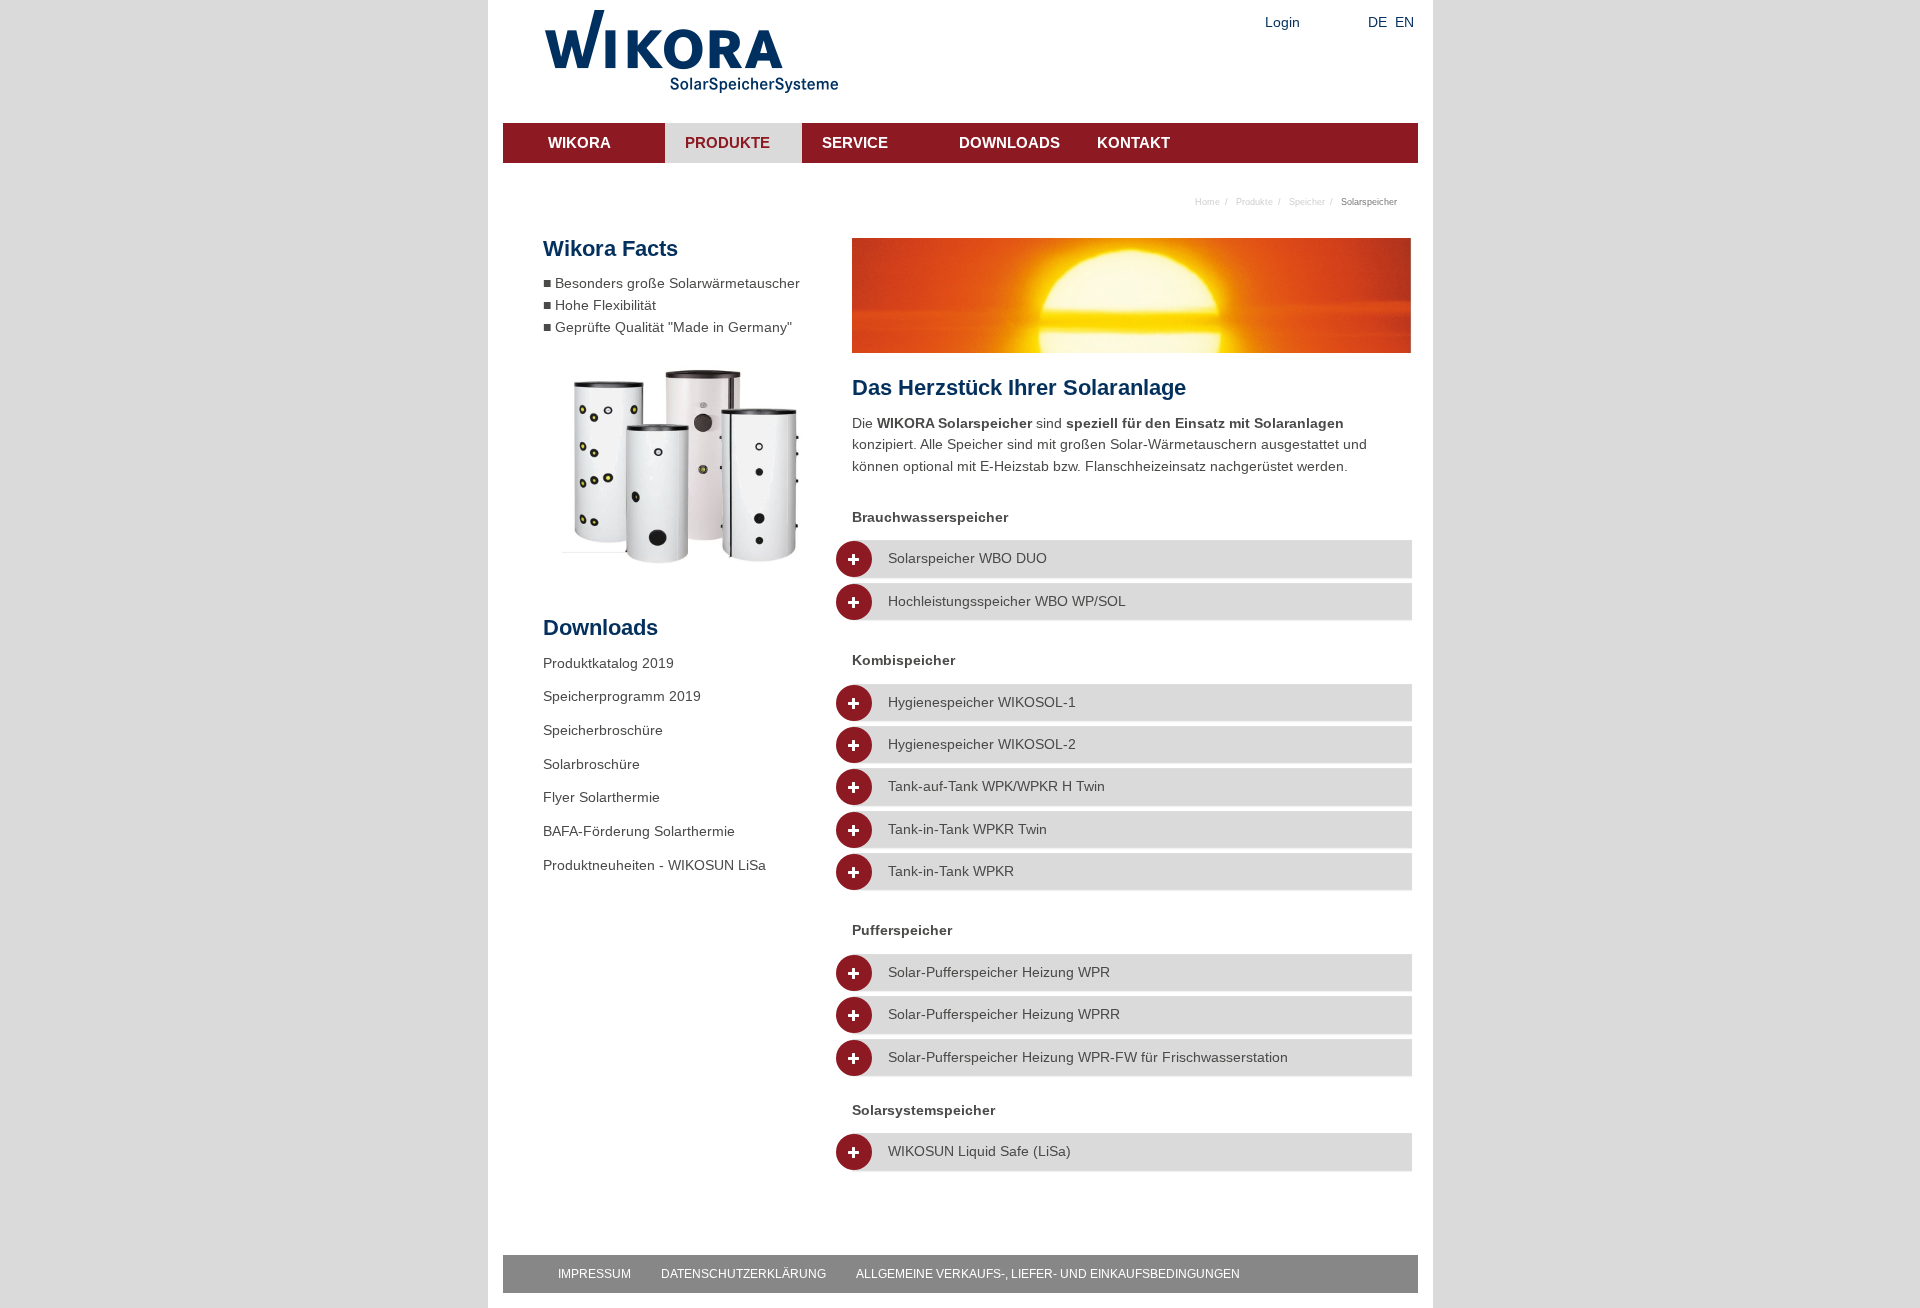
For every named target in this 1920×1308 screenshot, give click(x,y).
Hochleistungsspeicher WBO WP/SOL (1007, 601)
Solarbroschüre (591, 764)
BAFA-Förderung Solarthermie (639, 831)
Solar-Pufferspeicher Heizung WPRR (1004, 1014)
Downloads (1009, 142)
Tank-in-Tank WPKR (951, 871)
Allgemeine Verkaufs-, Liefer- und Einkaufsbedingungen (1048, 1274)
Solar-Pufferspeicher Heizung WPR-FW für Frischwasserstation (1088, 1057)
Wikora (579, 142)
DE (1377, 22)
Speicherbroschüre (603, 730)
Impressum (594, 1274)
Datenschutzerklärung (743, 1274)
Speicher (1307, 202)
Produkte (727, 142)
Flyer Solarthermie (601, 797)
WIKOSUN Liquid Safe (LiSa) (979, 1151)
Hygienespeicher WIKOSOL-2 (982, 744)
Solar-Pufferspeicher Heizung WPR (999, 972)
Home (1207, 202)
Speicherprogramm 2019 (622, 696)
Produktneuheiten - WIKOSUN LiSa (654, 865)
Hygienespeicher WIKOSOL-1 (982, 702)
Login (1282, 22)
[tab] (1132, 558)
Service (855, 142)
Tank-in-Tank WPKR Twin (967, 829)
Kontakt (1133, 142)
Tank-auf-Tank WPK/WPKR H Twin (996, 786)
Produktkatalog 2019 (608, 663)
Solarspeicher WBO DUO (967, 558)
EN (1404, 22)
